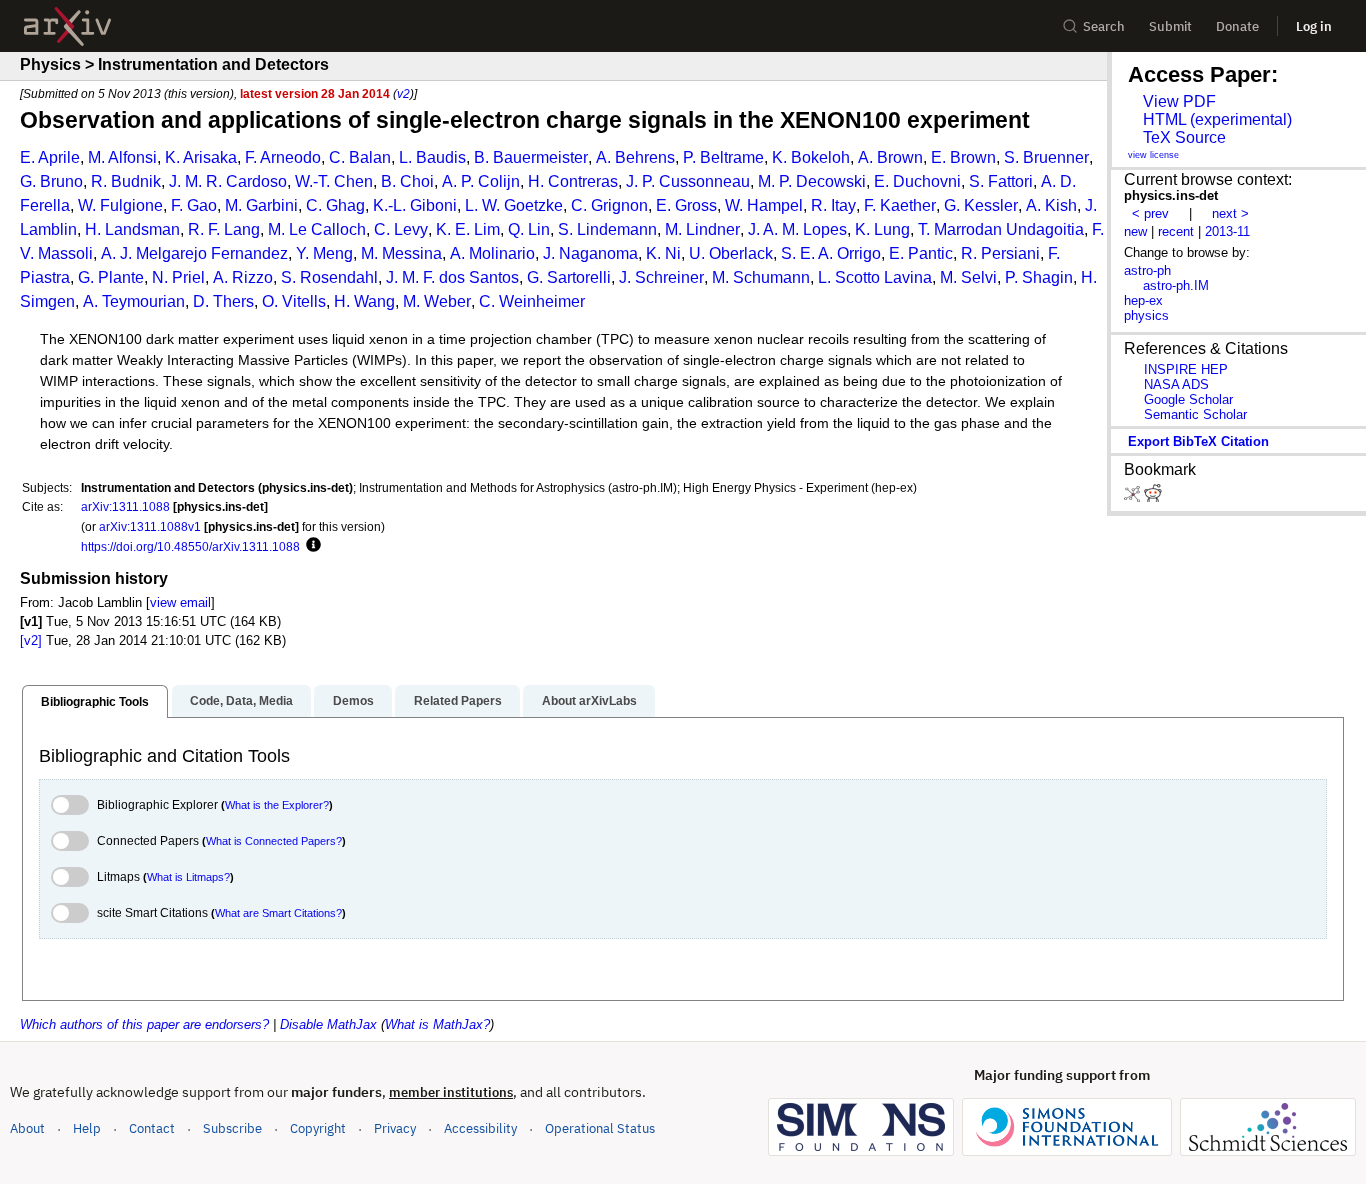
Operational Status (600, 1128)
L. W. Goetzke (514, 205)
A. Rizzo (243, 277)
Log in (1314, 26)
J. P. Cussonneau (688, 181)
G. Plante (111, 277)
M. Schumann (761, 277)
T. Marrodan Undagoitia (1001, 229)
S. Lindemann (607, 229)
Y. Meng (324, 253)
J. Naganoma (590, 253)
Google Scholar (1188, 399)
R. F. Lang (224, 229)
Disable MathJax (328, 1024)
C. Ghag (335, 205)
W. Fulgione (120, 205)
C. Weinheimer (532, 301)
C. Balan (360, 157)
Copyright (318, 1128)
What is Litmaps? (188, 877)
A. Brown (890, 157)
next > (1230, 213)
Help (87, 1128)
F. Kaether (900, 205)
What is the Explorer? (277, 805)
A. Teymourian (134, 301)
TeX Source (1184, 137)
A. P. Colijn (481, 181)
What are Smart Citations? (278, 913)
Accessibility (480, 1128)
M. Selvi (968, 277)
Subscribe (232, 1128)
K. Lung (882, 229)
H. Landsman (132, 229)
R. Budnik (126, 181)
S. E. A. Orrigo (831, 253)
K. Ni (663, 253)
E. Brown (963, 157)
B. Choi (407, 181)
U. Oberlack (731, 253)
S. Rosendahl (329, 277)
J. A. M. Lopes (797, 229)
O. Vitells (294, 301)
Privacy (395, 1128)
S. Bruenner (1046, 157)
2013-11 (1227, 231)
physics (1146, 315)
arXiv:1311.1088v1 (150, 526)
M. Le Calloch (317, 229)
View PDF (1179, 101)
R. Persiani (1000, 253)
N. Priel (178, 277)
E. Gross (686, 205)
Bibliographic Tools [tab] (95, 702)
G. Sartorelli (569, 277)
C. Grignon (609, 205)
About (27, 1128)
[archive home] (67, 26)
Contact (152, 1128)
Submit (1170, 26)
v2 (403, 93)
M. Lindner (702, 229)
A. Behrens (635, 157)
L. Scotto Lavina (875, 277)
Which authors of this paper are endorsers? (144, 1024)
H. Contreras (573, 181)
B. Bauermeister (531, 157)
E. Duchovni (917, 181)
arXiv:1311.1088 (125, 506)
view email (180, 602)
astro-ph (1147, 270)
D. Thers (223, 301)
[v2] (31, 640)
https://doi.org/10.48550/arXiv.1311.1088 (190, 546)
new (1135, 231)
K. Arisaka (201, 157)
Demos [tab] (353, 701)
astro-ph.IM (1176, 285)
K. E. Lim (468, 229)
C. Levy (401, 229)
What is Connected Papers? (274, 841)
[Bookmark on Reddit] (1153, 497)
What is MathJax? (437, 1024)
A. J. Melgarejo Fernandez (194, 253)
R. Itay (833, 205)
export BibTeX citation (1198, 441)
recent (1176, 231)
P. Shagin (1039, 277)
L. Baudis (432, 157)
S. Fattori (1001, 181)
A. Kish (1051, 205)
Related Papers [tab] (458, 701)
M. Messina (401, 253)
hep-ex (1143, 300)
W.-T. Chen (334, 181)
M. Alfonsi (122, 157)
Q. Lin (529, 229)
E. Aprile (50, 157)
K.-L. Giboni (415, 205)
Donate (1237, 26)
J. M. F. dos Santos (452, 277)
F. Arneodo (283, 157)
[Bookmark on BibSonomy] (1134, 497)
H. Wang (364, 301)
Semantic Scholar (1195, 414)
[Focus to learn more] (310, 546)
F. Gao (194, 205)
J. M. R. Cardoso (228, 181)
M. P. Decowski (812, 181)
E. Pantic (921, 253)
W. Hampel (764, 205)
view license (1153, 155)
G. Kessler (981, 205)
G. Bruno (51, 181)
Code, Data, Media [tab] (241, 701)
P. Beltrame (723, 157)
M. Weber (437, 301)
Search (1104, 26)
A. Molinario (492, 253)
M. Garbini (261, 205)
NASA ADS (1176, 384)
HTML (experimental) (1217, 119)
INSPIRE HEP (1186, 369)
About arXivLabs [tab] (589, 701)
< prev (1150, 213)
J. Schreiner (661, 277)
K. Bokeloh (811, 157)
